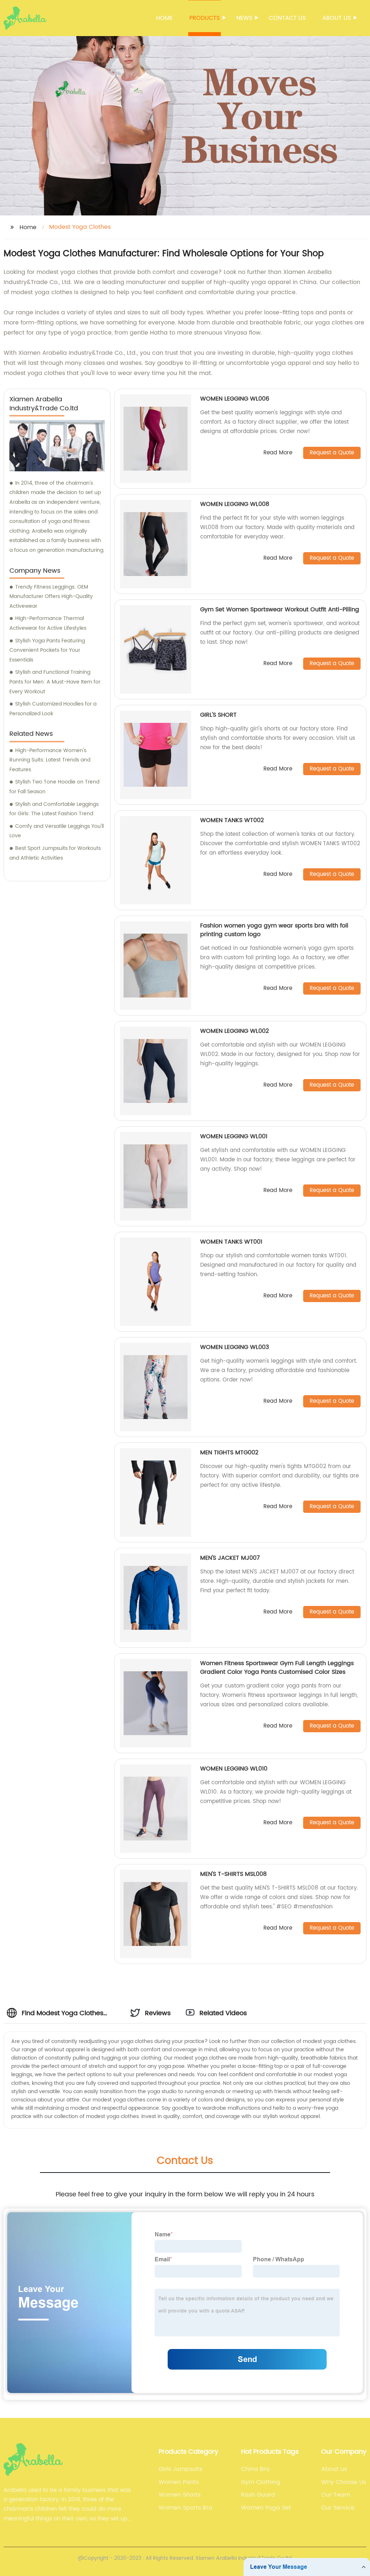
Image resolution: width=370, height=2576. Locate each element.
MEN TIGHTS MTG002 (229, 1453)
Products (205, 18)
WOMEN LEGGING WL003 (235, 1347)
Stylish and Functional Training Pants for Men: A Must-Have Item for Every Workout (55, 682)
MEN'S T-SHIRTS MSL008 (233, 1874)
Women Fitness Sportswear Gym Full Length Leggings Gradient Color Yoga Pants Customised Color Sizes (277, 1668)
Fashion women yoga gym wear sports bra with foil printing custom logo (274, 930)
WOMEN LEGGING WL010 (234, 1769)
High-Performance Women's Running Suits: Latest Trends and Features (50, 760)
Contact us (287, 18)
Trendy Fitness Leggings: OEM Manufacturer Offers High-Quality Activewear (51, 597)
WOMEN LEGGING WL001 (234, 1136)
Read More (278, 453)
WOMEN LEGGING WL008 (235, 504)
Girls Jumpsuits (180, 2469)
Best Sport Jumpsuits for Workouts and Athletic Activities (55, 853)
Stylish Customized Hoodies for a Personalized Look (53, 709)
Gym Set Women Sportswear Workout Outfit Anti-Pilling (280, 610)
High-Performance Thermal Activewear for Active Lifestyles (48, 623)
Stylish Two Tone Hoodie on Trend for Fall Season (54, 787)
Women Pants (179, 2482)
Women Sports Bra (186, 2508)
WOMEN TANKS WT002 (232, 820)
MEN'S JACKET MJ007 (230, 1558)
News (244, 18)
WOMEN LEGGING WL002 (235, 1031)
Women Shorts (180, 2495)
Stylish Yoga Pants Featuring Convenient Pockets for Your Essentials (47, 650)
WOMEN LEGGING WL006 (235, 399)
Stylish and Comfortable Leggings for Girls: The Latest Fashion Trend (54, 809)
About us (337, 18)
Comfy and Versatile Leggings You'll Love (57, 831)
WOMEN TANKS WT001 (231, 1242)
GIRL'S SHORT (218, 715)
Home (164, 18)
